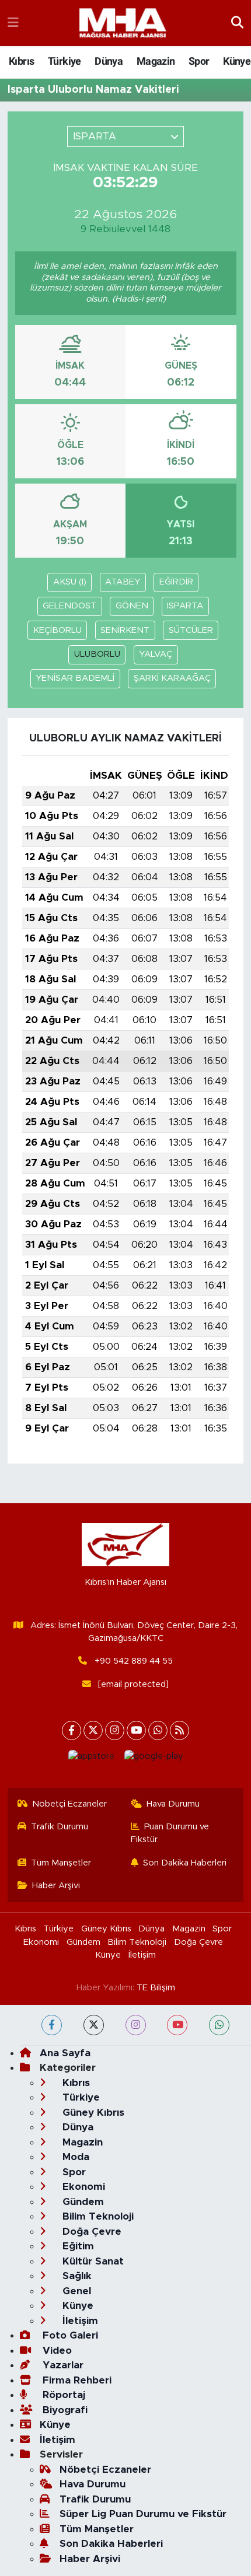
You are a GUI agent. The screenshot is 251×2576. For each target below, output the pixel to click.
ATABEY (123, 582)
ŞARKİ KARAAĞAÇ (172, 678)
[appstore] (91, 1759)
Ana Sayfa (65, 2053)
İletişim (142, 1955)
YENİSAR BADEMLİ (75, 678)
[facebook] (52, 2025)
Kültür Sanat (92, 2261)
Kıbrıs (21, 61)
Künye (237, 61)
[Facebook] (72, 1730)
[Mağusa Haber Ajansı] (123, 23)
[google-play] (154, 1759)
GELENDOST (69, 606)
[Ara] (237, 23)
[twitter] (94, 2025)
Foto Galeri (69, 2335)
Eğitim (77, 2246)
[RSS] (179, 1730)
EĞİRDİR (176, 582)
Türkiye (65, 61)
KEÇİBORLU (57, 630)
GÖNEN (132, 606)
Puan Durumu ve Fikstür (170, 1833)
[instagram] (136, 2025)
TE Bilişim (156, 1988)
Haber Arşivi (56, 1886)
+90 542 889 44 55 (134, 1661)
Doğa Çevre (198, 1942)
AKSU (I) (70, 582)
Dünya (109, 61)
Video (56, 2351)
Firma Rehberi (76, 2380)
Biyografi (64, 2410)
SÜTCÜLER (191, 630)
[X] (93, 1730)
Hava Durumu (173, 1804)
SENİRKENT (125, 630)
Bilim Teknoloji (137, 1942)
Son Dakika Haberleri (185, 1863)
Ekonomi (41, 1942)
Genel (75, 2291)
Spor (199, 61)
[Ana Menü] (13, 23)
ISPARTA (185, 606)
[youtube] (177, 2025)
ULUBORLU (97, 654)
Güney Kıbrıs (106, 1929)
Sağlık (76, 2276)
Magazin (156, 61)
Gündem (83, 1942)
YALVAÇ (156, 654)
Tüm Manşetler (61, 1863)
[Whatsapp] (158, 1730)
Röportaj (62, 2395)
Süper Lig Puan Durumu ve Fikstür (143, 2514)
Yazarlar (62, 2365)
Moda (74, 2157)
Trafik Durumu (60, 1827)
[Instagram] (115, 1730)
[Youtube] (136, 1730)
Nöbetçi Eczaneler (69, 1804)
